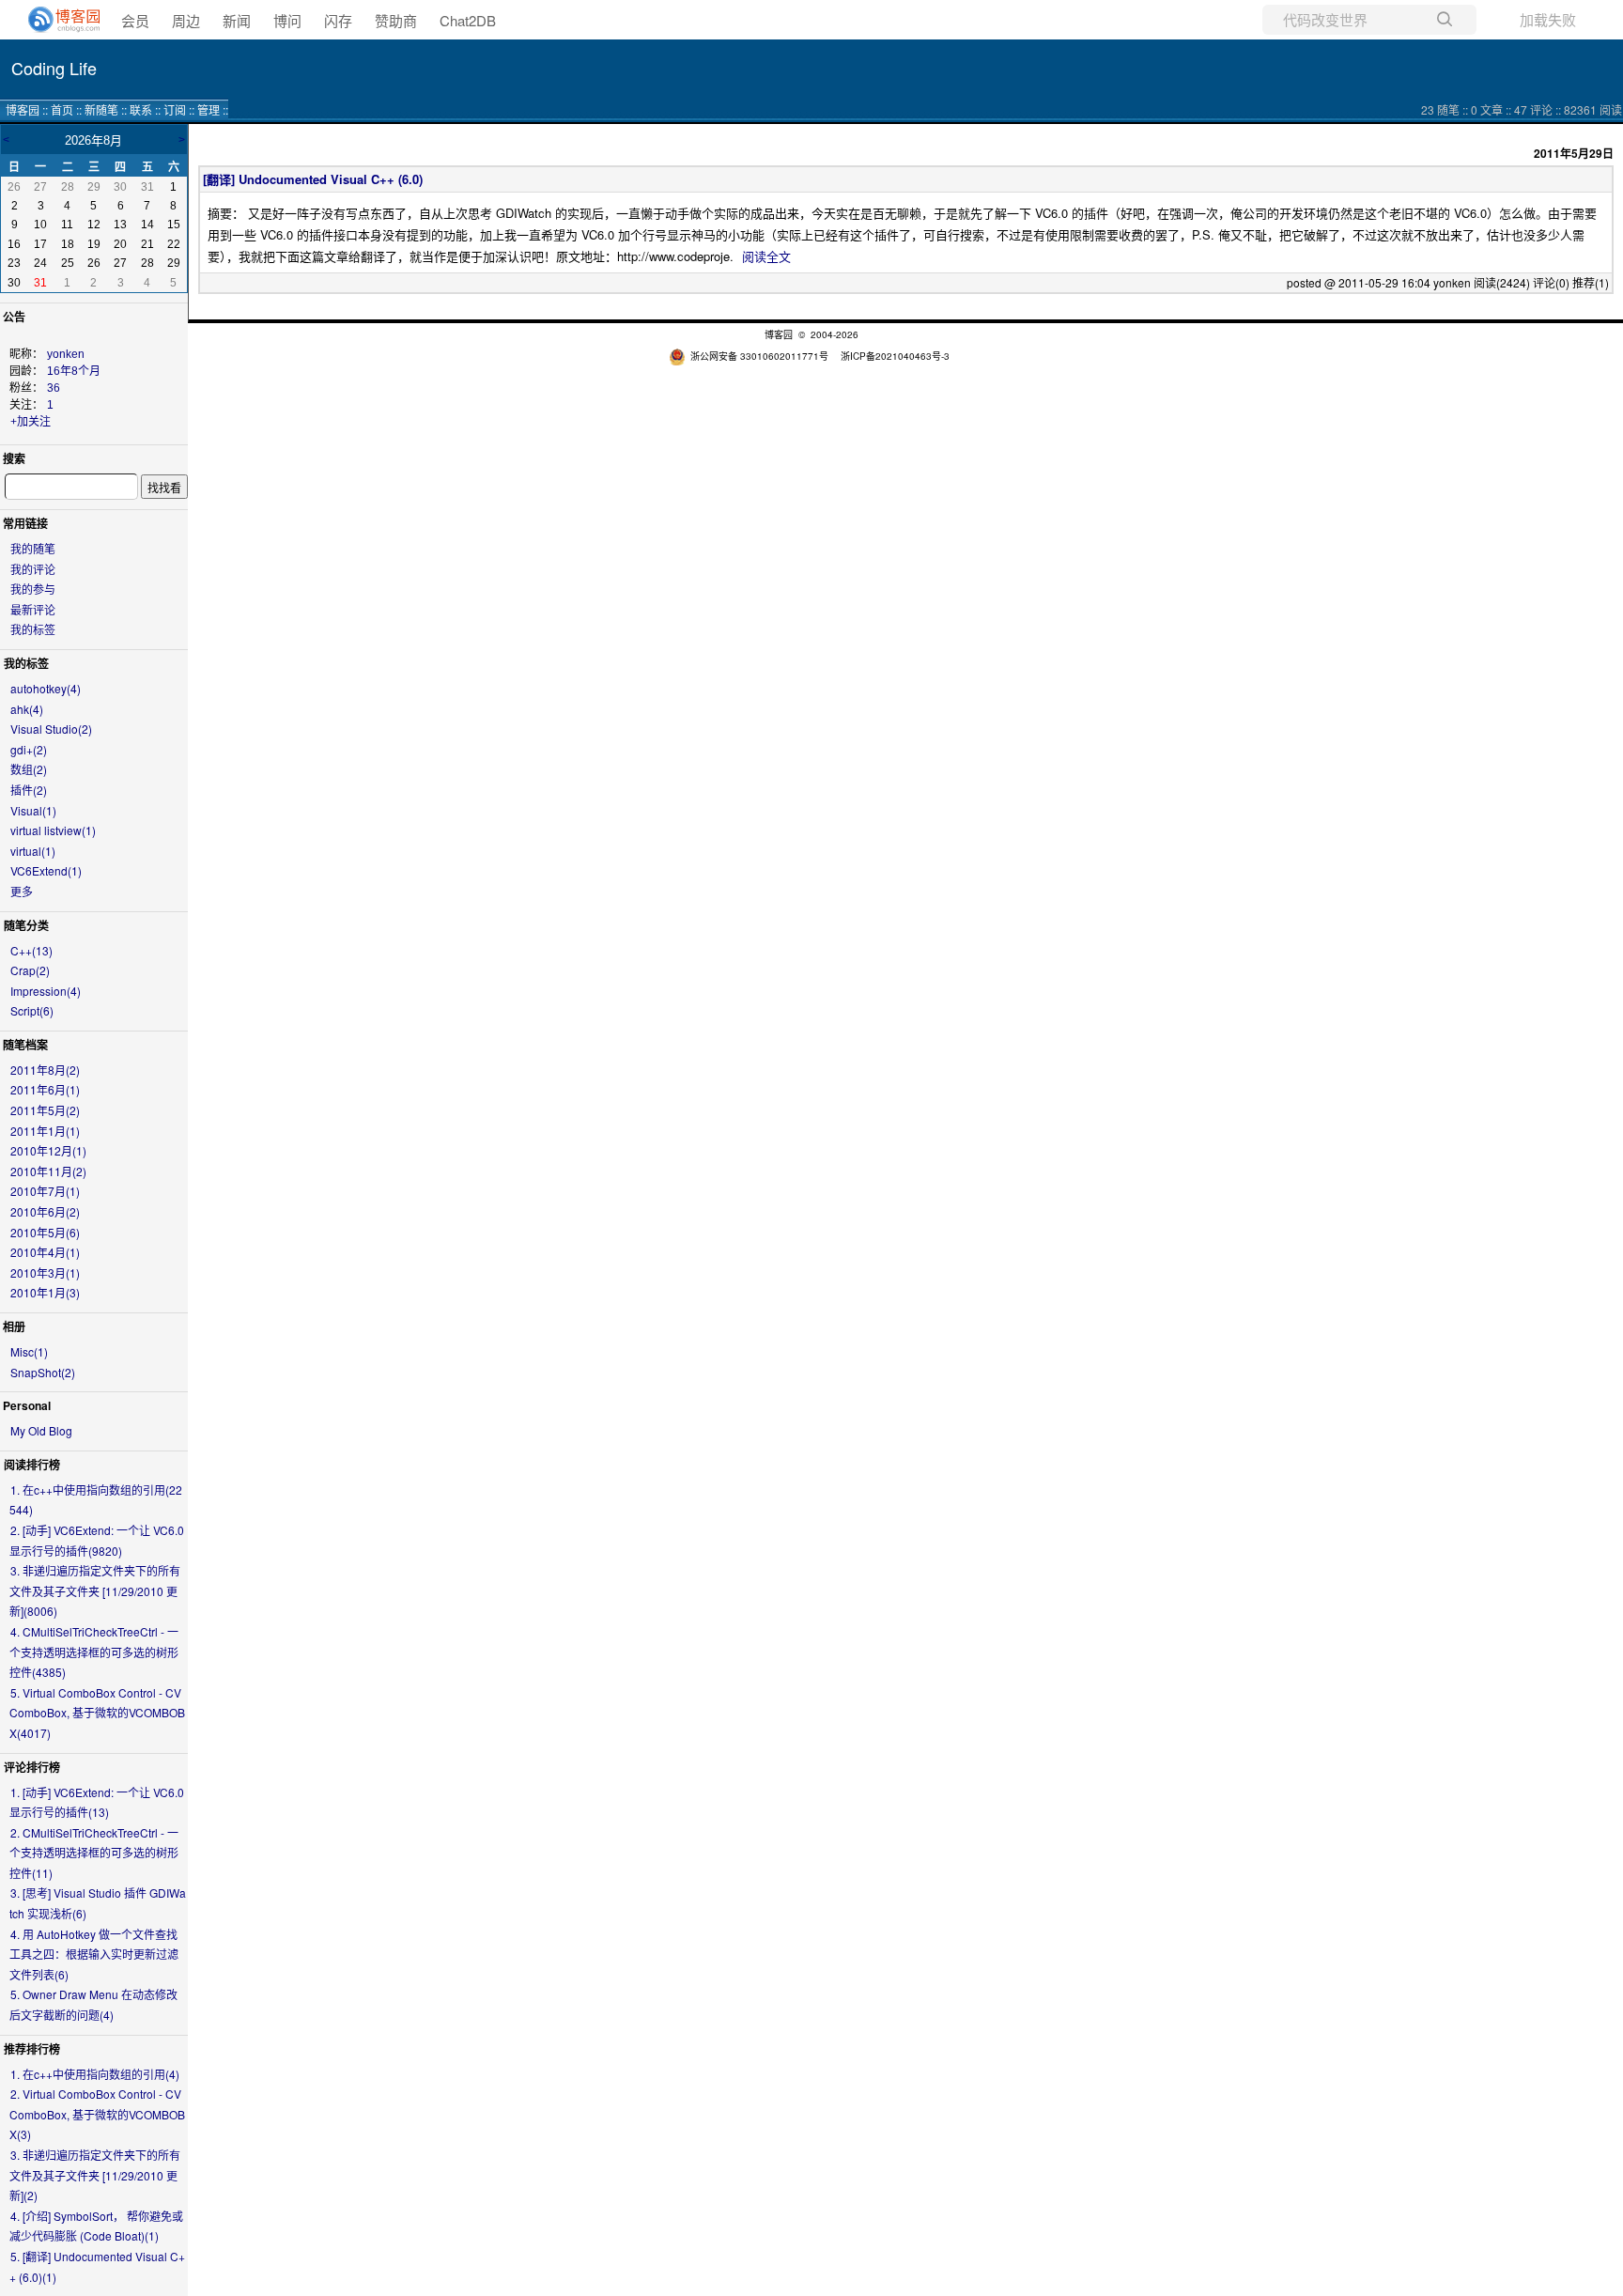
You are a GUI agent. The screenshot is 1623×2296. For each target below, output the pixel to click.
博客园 (23, 109)
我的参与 (33, 589)
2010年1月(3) (45, 1292)
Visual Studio (51, 729)
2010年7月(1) (45, 1191)
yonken (66, 354)
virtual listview (53, 830)
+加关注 (31, 422)
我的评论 (33, 569)
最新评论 (33, 609)
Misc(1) (29, 1351)
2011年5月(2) (45, 1110)
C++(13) (31, 950)
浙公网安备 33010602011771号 (759, 356)
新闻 (237, 20)
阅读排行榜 (32, 1465)
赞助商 (396, 20)
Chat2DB (468, 20)
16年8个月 (74, 371)
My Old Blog (41, 1430)
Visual (33, 810)
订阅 (175, 109)
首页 (62, 109)
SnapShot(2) (43, 1372)
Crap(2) (30, 970)
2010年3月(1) (45, 1272)
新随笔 (101, 109)
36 (54, 388)
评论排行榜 (32, 1767)
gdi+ (29, 749)
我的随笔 (33, 548)
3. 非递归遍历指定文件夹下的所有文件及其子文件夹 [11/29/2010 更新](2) (95, 2175)
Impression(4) (46, 991)
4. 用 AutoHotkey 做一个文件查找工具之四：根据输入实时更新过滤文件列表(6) (94, 1954)
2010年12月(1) (48, 1150)
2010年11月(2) (48, 1171)
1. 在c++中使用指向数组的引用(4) (95, 2074)
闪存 (338, 20)
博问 (287, 20)
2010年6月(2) (45, 1211)
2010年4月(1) (45, 1252)
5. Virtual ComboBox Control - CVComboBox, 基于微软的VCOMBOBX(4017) (97, 1713)
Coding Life (54, 68)
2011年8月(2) (45, 1070)
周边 (186, 20)
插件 (29, 790)
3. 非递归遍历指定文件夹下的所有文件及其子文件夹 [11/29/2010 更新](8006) (95, 1590)
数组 (29, 769)
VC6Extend (46, 870)
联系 (141, 109)
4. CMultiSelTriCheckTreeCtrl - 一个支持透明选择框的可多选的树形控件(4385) (94, 1652)
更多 (22, 891)
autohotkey (46, 688)
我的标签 (33, 629)
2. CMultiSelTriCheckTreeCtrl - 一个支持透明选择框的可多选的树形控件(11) (94, 1853)
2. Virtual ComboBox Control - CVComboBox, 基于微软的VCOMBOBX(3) (97, 2114)
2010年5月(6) (45, 1232)
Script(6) (32, 1010)
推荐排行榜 (32, 2049)
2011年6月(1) (45, 1089)
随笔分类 (26, 925)
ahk (27, 709)
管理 (209, 109)
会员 (135, 20)
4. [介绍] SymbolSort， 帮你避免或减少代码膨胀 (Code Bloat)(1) (96, 2226)
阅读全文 (766, 256)
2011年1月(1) (45, 1131)
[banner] (56, 20)
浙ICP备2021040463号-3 (895, 356)
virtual (33, 851)
